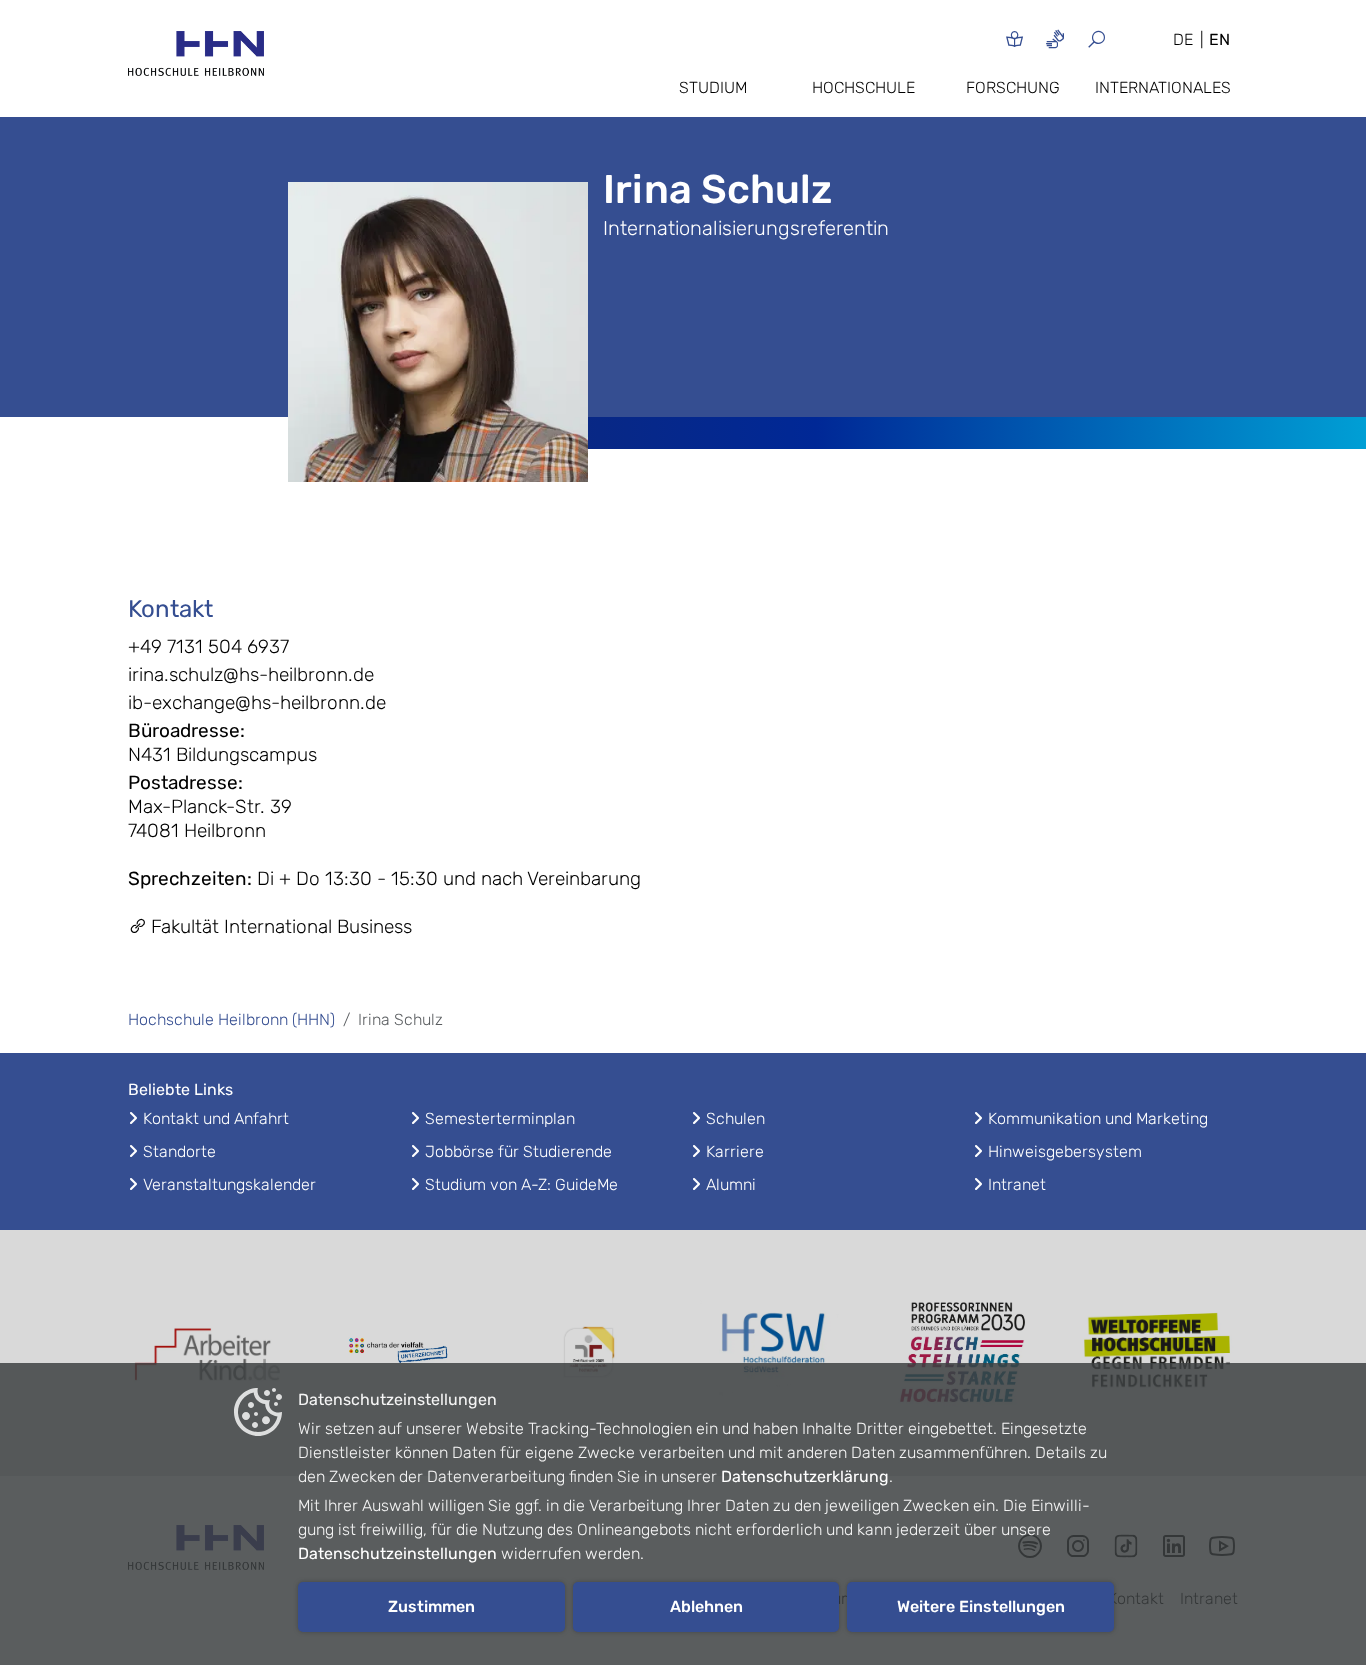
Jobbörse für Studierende (518, 1151)
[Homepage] (196, 59)
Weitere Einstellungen (981, 1606)
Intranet (1017, 1184)
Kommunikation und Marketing (1098, 1118)
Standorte (179, 1151)
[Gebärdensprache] (1055, 38)
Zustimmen (431, 1606)
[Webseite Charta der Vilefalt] (398, 1353)
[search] (1120, 38)
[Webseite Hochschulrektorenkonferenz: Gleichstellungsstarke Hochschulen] (1158, 1352)
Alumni (731, 1184)
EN (1219, 39)
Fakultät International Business (281, 926)
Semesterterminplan (500, 1118)
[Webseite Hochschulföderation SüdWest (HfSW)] (778, 1352)
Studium (713, 87)
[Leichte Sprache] (1014, 38)
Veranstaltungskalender (229, 1184)
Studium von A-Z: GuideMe (521, 1184)
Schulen (735, 1118)
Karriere (735, 1151)
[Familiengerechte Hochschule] (588, 1352)
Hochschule (863, 87)
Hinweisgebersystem (1065, 1151)
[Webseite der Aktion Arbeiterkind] (208, 1353)
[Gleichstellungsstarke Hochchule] (968, 1353)
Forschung (1013, 87)
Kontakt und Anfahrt (216, 1118)
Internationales (1163, 87)
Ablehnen (706, 1606)
